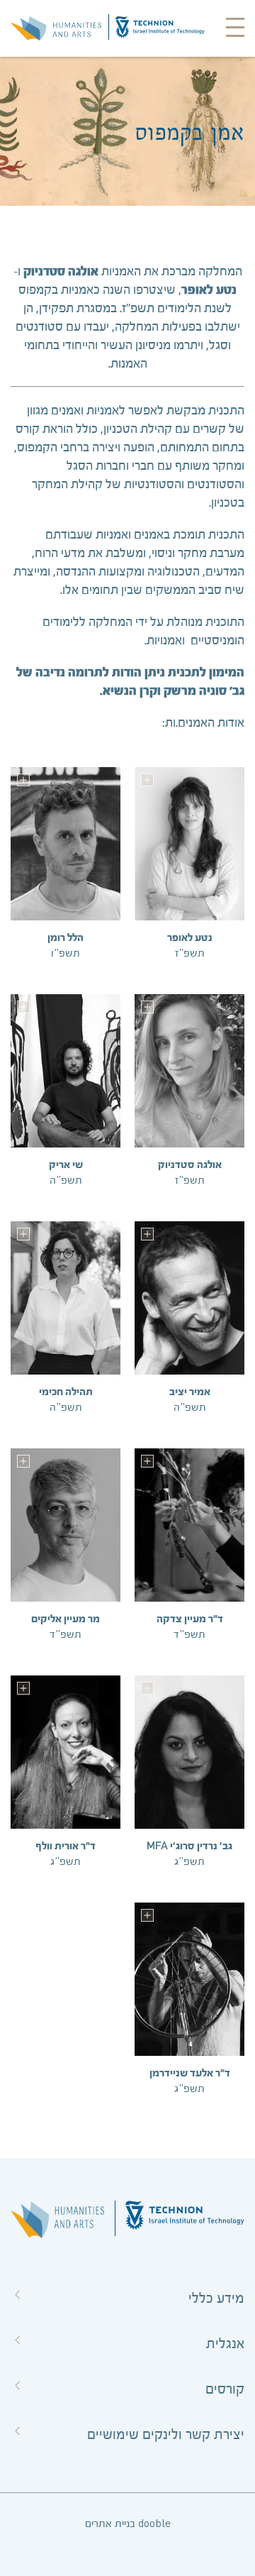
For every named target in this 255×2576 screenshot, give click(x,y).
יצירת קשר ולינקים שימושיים (166, 2435)
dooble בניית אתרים (128, 2524)
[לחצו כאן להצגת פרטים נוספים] (147, 780)
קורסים (225, 2389)
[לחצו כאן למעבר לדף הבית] (56, 28)
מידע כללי (216, 2299)
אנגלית (225, 2344)
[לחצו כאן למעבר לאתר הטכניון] (160, 28)
